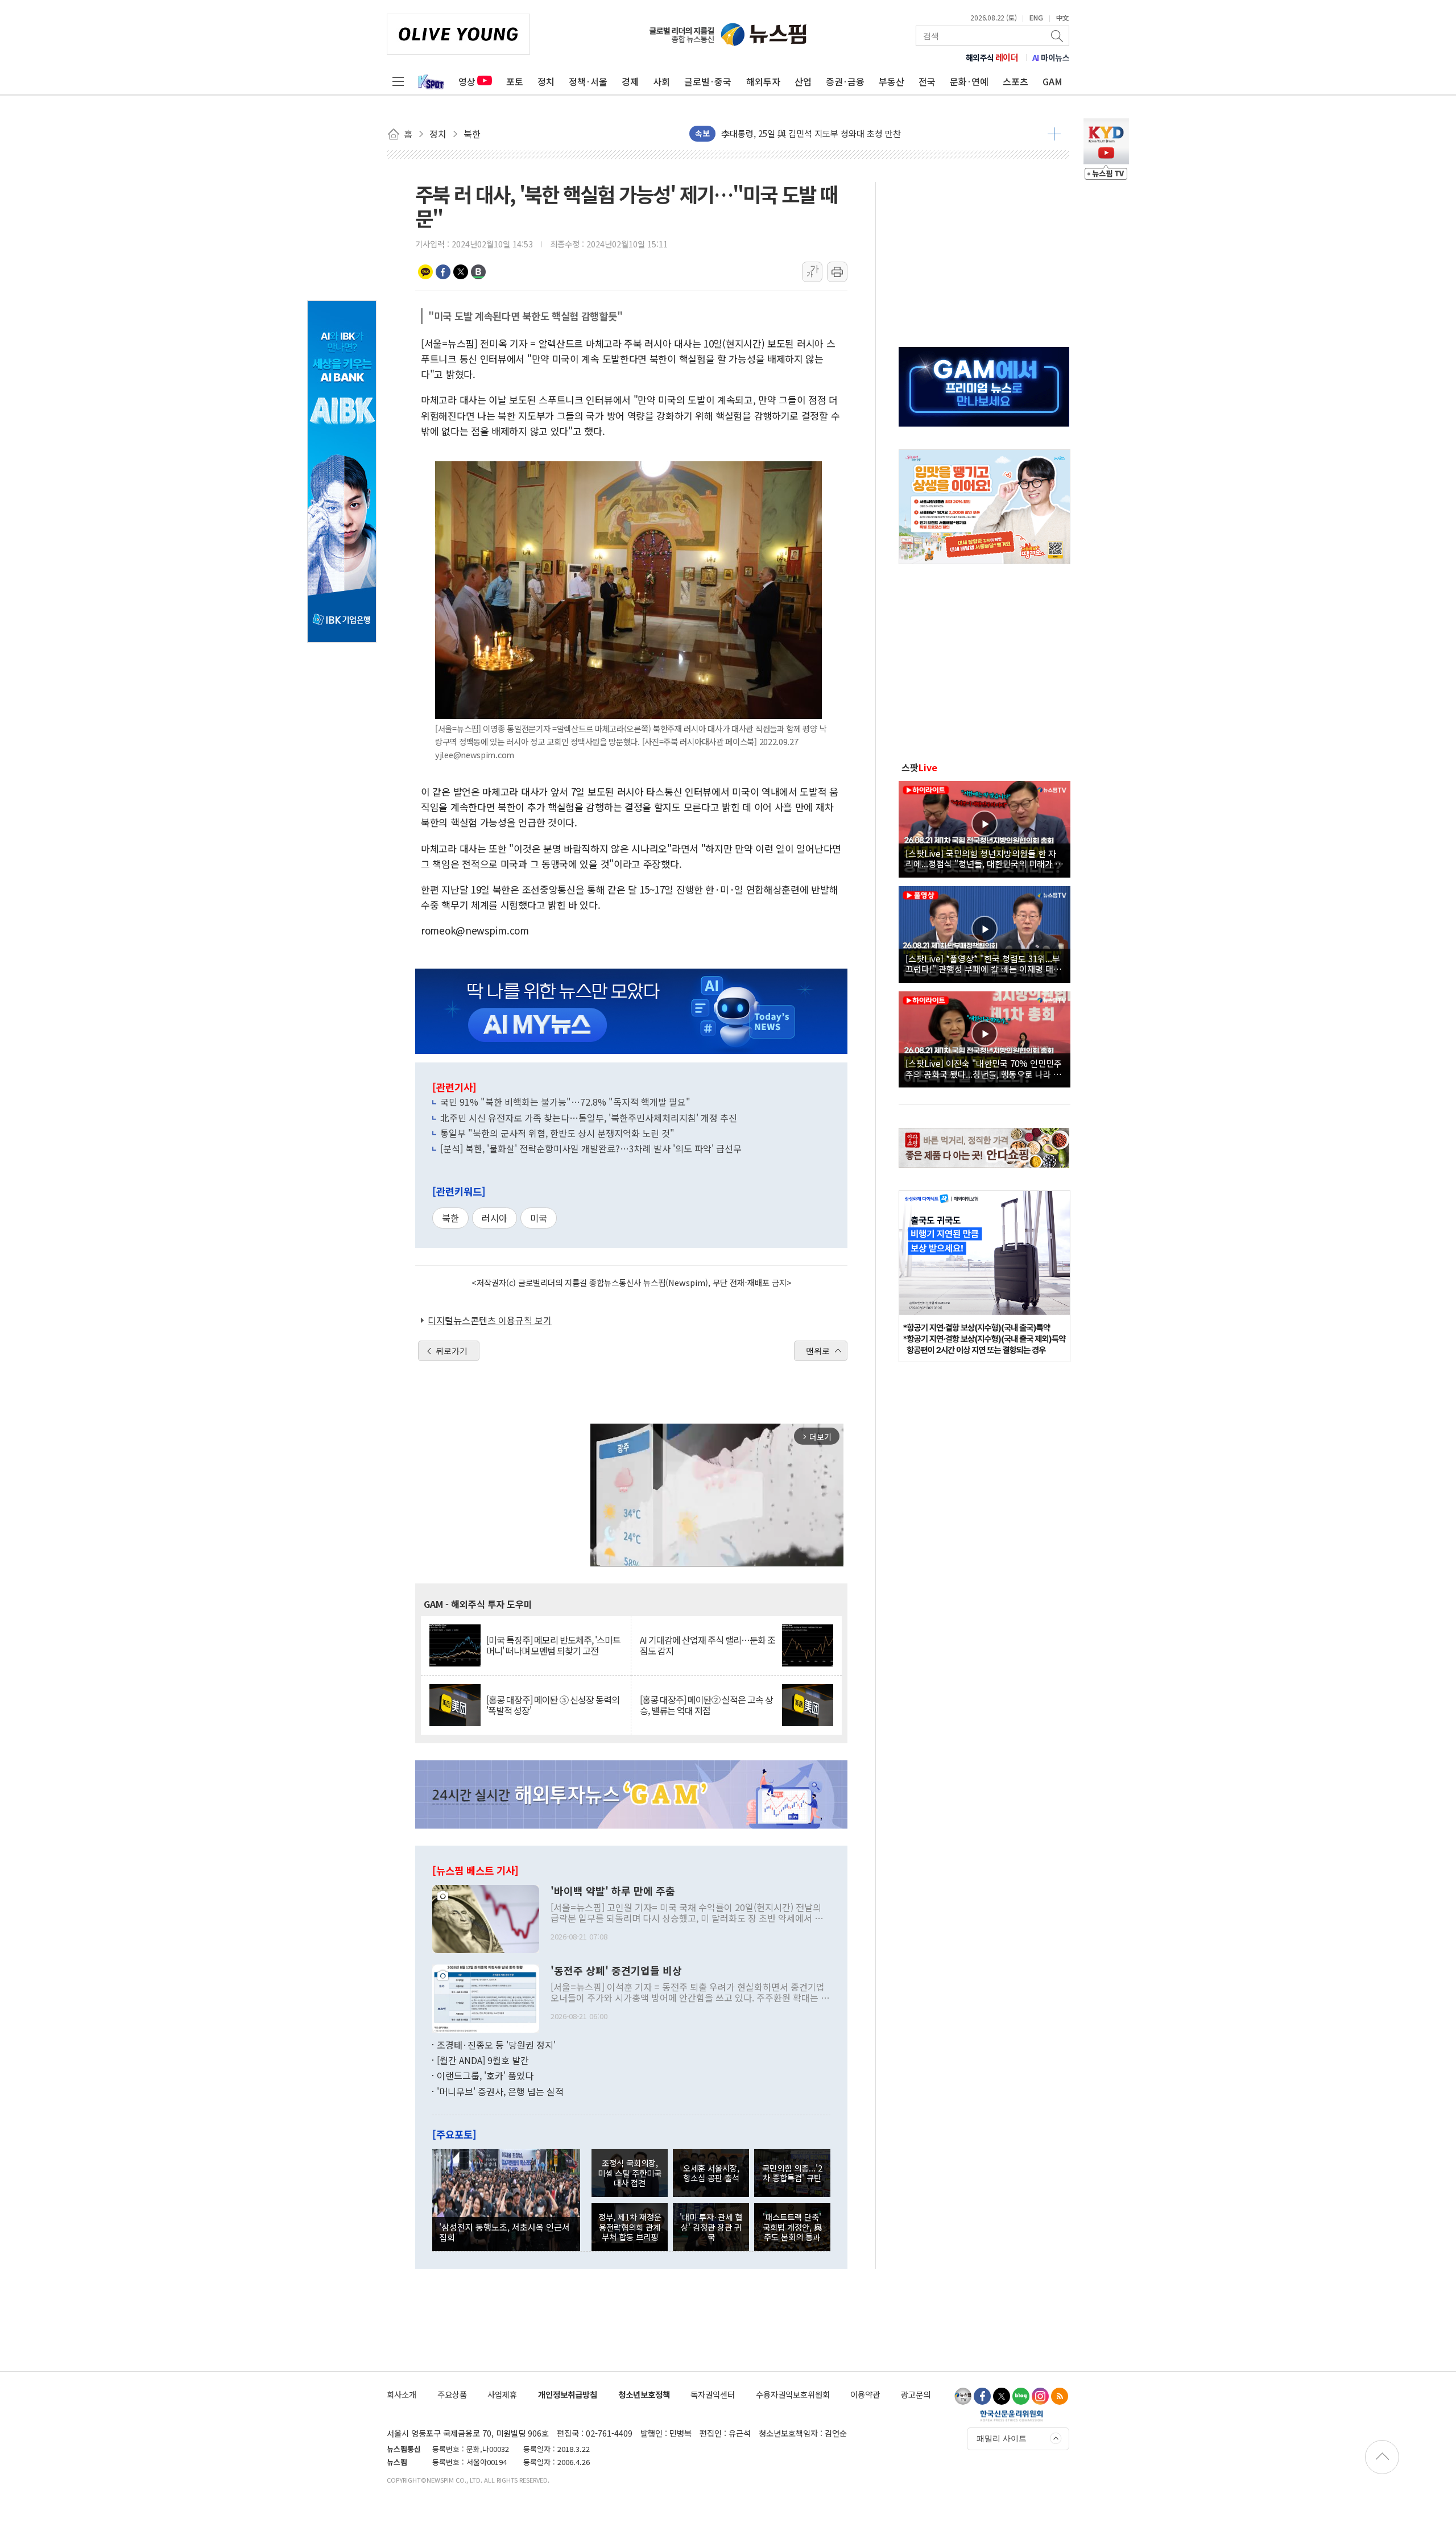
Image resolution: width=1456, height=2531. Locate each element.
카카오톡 (425, 272)
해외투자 (763, 81)
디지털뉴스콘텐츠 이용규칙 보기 (490, 1320)
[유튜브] (963, 2396)
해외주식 (992, 57)
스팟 (919, 767)
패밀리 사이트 (1002, 2438)
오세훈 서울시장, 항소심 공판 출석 (711, 2173)
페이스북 (443, 272)
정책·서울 (588, 81)
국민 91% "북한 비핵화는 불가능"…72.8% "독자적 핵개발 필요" (565, 1102)
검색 (1058, 36)
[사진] (486, 1917)
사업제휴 (502, 2394)
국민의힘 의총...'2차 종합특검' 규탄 (792, 2173)
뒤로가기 (452, 1351)
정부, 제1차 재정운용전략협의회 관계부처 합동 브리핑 (630, 2227)
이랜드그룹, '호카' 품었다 (485, 2075)
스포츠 (1016, 81)
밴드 (478, 272)
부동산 (892, 81)
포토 (515, 81)
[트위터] (1002, 2396)
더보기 (1054, 134)
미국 (539, 1218)
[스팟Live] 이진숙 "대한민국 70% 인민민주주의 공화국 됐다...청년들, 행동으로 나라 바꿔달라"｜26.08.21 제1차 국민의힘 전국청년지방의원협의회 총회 (984, 1068)
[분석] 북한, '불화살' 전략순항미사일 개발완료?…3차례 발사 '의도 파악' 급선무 (591, 1148)
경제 (630, 81)
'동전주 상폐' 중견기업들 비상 (616, 1971)
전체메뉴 (398, 81)
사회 (661, 81)
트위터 (461, 272)
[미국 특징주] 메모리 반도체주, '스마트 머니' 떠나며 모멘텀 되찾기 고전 (553, 1645)
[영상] (985, 828)
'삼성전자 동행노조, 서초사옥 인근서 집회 (504, 2232)
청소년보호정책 (644, 2394)
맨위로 (818, 1351)
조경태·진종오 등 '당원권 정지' (496, 2045)
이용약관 (865, 2394)
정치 (546, 81)
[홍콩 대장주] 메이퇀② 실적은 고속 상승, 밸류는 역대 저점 (706, 1705)
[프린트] (837, 272)
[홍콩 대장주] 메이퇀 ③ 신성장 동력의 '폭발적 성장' (553, 1705)
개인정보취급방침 (568, 2394)
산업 (803, 81)
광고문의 (916, 2394)
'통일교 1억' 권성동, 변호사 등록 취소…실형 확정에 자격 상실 (832, 133)
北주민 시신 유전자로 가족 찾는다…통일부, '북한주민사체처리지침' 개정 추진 (589, 1118)
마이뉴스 (1051, 57)
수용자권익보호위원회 (793, 2394)
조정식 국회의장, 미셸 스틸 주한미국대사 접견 (630, 2173)
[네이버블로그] (1021, 2396)
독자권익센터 (713, 2394)
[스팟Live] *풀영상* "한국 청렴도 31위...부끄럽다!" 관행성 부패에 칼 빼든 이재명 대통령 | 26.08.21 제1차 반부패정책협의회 (983, 963)
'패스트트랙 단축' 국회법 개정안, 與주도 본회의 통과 (792, 2227)
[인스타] (1040, 2396)
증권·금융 (845, 81)
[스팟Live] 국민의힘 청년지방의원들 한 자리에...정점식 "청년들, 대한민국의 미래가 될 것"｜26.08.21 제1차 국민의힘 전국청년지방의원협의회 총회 (984, 858)
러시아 (495, 1218)
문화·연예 (969, 81)
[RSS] (1060, 2396)
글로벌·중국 (708, 81)
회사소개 (402, 2394)
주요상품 (452, 2394)
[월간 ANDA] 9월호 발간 (483, 2060)
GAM (1052, 81)
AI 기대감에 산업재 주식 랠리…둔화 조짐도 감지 (708, 1645)
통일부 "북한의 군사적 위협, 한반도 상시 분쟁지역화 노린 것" (557, 1133)
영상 (467, 81)
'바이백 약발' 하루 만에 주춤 (613, 1891)
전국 (927, 81)
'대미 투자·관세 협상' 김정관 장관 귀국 (711, 2227)
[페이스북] (982, 2396)
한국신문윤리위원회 (1012, 2416)
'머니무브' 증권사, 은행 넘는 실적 (500, 2091)
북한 (450, 1218)
